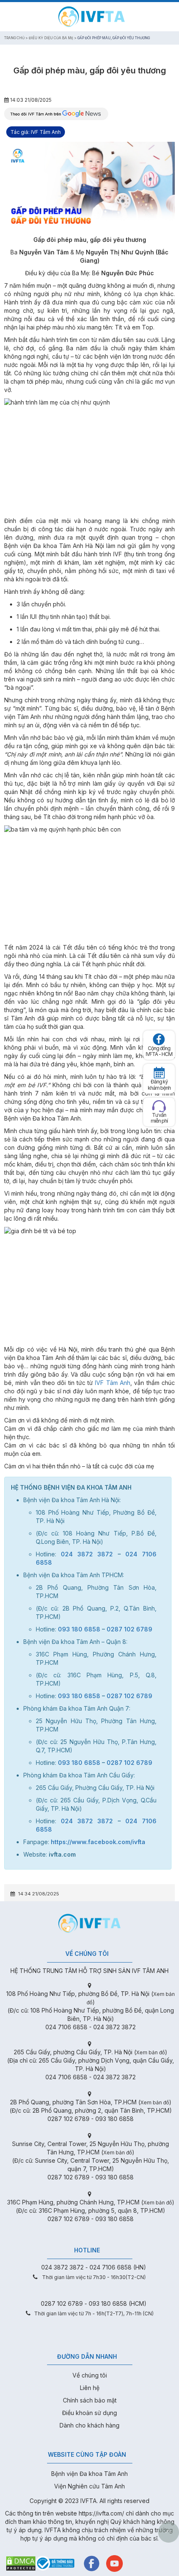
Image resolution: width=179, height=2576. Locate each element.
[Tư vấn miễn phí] (159, 1106)
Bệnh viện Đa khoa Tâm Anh (89, 2474)
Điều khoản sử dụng (89, 2413)
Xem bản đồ (150, 2052)
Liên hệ (90, 2388)
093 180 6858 (79, 1629)
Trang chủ (14, 38)
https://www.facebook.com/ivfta (98, 1842)
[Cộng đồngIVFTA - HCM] (159, 1039)
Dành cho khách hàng (89, 2425)
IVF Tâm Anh (113, 1383)
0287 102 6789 (129, 1629)
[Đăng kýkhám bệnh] (159, 1073)
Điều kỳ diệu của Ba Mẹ (51, 38)
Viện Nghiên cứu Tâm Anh (89, 2486)
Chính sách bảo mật (90, 2400)
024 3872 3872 (87, 1554)
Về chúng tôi (90, 2375)
